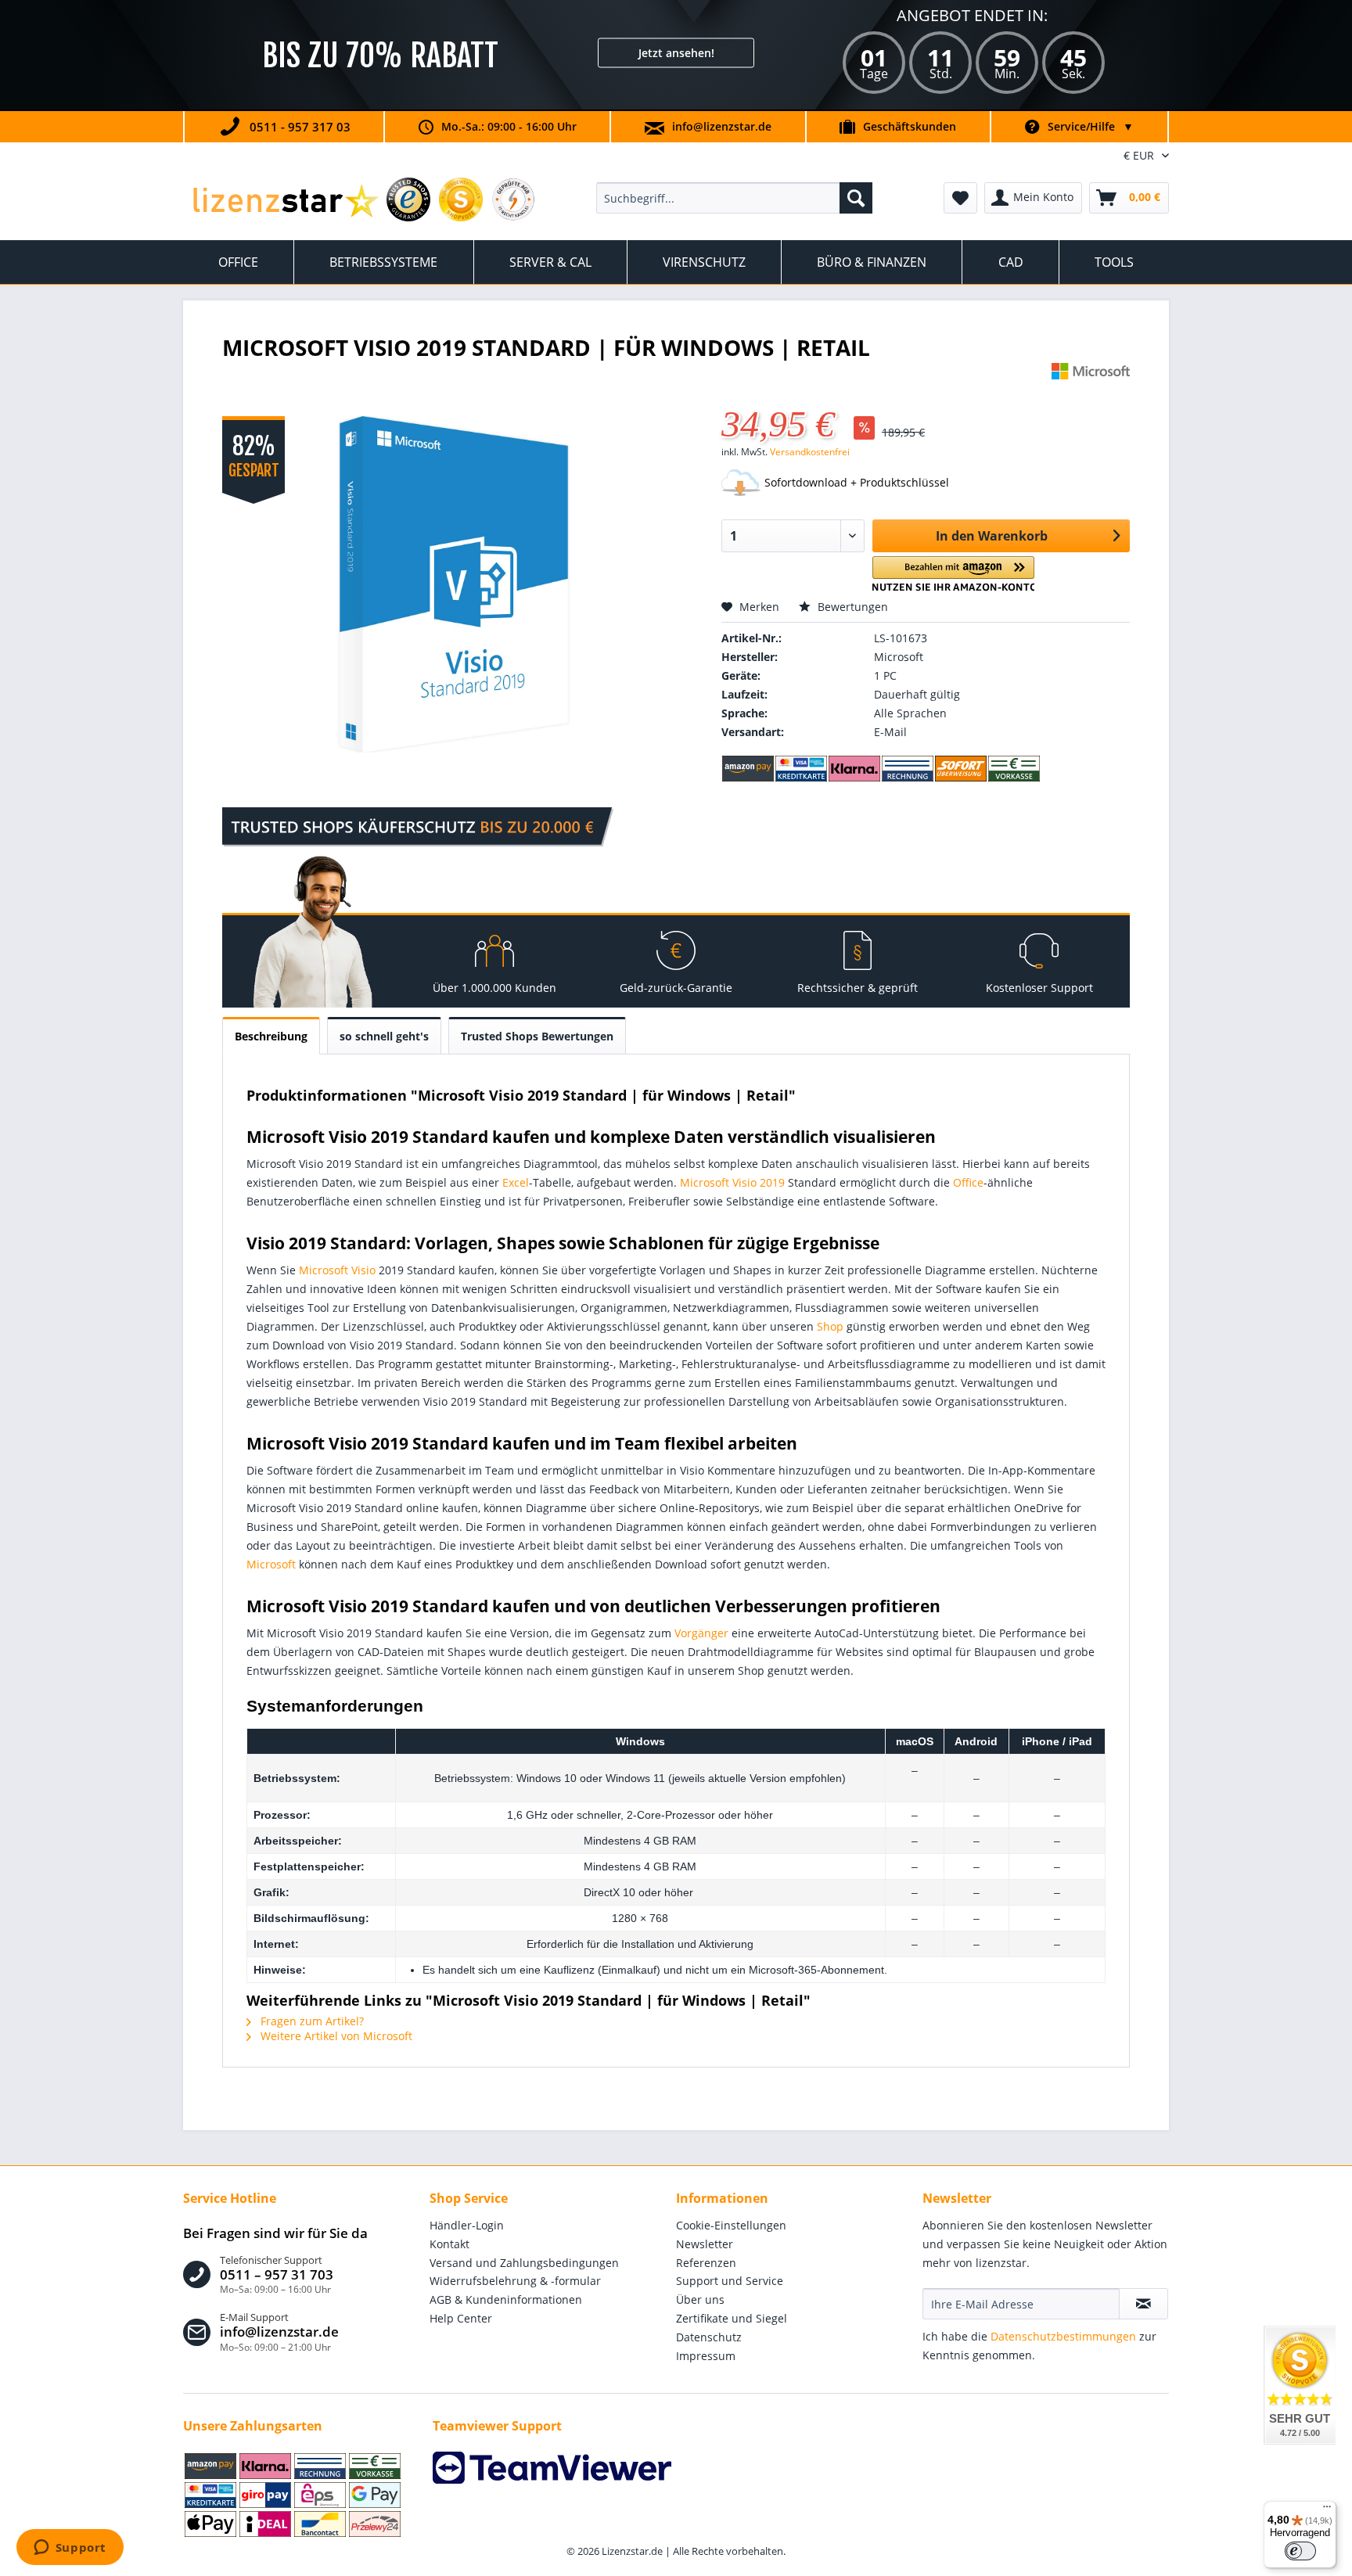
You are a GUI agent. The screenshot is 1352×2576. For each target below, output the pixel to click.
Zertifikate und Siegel (732, 2318)
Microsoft (271, 1564)
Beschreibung (271, 1036)
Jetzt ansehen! (676, 53)
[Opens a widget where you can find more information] (70, 2549)
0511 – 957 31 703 (277, 2275)
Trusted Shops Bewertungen (537, 1036)
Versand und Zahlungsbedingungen (524, 2263)
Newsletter (705, 2244)
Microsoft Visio (337, 1270)
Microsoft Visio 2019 (732, 1182)
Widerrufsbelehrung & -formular (515, 2281)
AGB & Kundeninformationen (506, 2299)
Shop (830, 1326)
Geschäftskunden (910, 126)
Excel (516, 1182)
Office (968, 1182)
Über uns (700, 2299)
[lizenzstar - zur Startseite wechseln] (285, 202)
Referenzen (706, 2263)
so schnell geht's (384, 1036)
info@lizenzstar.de (722, 126)
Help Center (461, 2318)
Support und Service (730, 2281)
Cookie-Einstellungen (731, 2225)
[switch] (1300, 2551)
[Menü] (1327, 2510)
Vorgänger (701, 1633)
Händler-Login (467, 2225)
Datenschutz (709, 2337)
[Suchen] (856, 198)
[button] (953, 574)
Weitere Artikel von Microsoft (335, 2036)
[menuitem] (734, 198)
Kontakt (449, 2244)
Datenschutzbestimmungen (1063, 2336)
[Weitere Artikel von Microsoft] (1091, 390)
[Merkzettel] (960, 198)
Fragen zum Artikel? (311, 2021)
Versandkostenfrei (810, 452)
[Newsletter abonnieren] (1143, 2304)
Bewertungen (851, 607)
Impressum (706, 2356)
